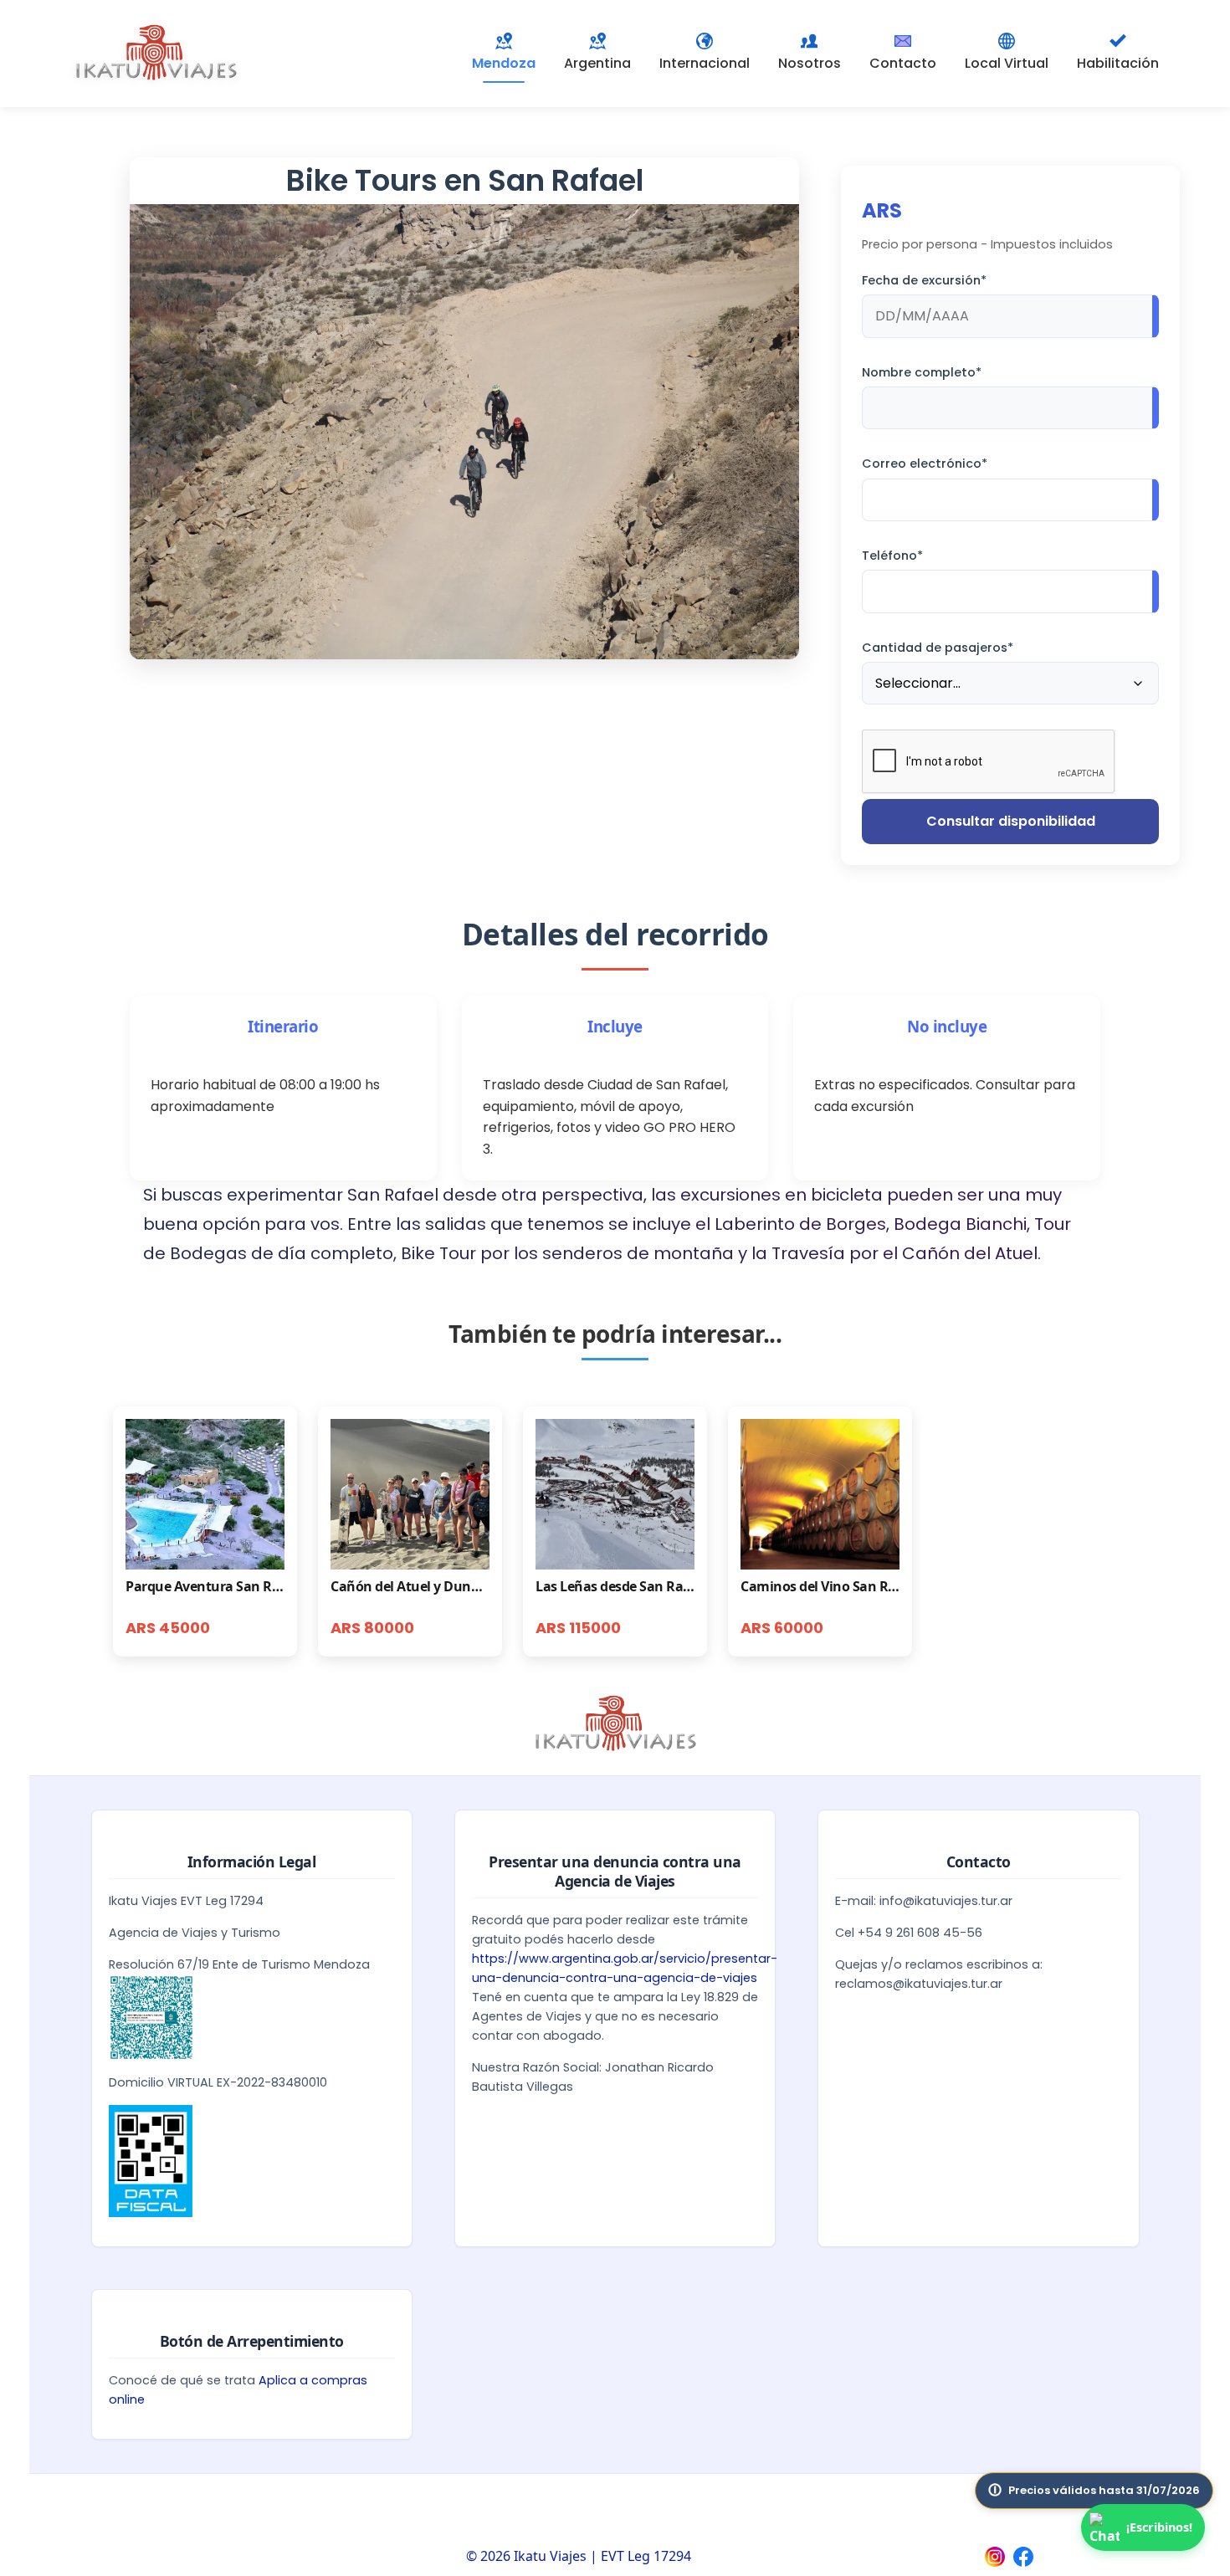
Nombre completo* (922, 372)
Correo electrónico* (925, 463)
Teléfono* (892, 556)
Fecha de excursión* (924, 280)
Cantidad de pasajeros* (938, 648)
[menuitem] (597, 54)
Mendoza (504, 63)
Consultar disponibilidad (1011, 821)
